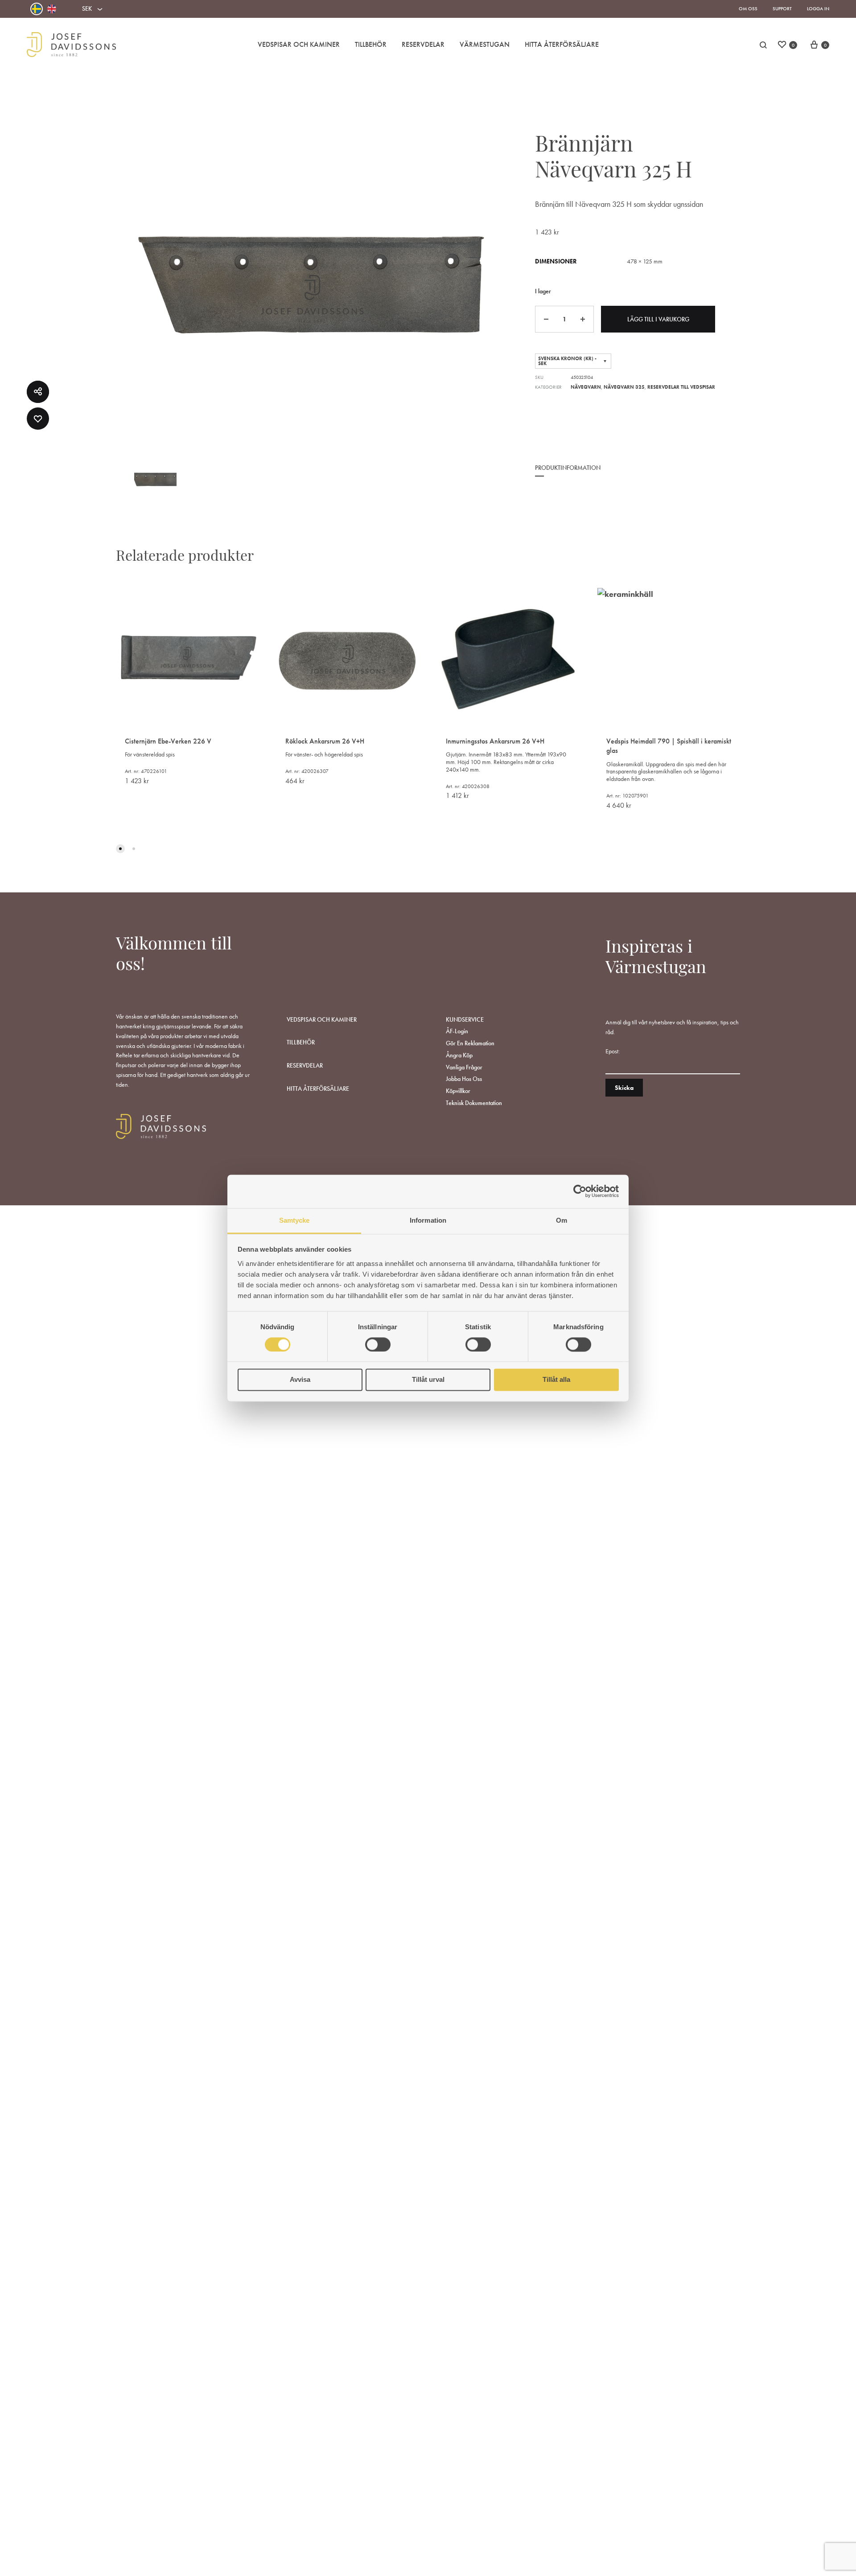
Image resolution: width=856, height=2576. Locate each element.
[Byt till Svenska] (37, 9)
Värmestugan (485, 44)
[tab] (568, 474)
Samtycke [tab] (294, 1220)
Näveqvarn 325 (624, 387)
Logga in (818, 8)
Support (782, 8)
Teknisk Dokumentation (474, 1103)
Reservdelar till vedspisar (681, 387)
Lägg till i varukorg (658, 319)
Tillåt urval (428, 1380)
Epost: (613, 1051)
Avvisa (300, 1380)
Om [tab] (562, 1220)
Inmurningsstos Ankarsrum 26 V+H (495, 741)
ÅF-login (457, 1031)
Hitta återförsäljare (318, 1089)
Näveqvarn (586, 387)
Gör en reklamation (470, 1043)
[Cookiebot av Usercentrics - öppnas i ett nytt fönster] (580, 1191)
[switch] (378, 1344)
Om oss (748, 8)
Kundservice (465, 1019)
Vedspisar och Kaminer (299, 44)
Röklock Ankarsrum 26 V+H (325, 741)
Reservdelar (423, 44)
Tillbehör (371, 44)
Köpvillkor (458, 1091)
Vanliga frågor (464, 1067)
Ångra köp (459, 1055)
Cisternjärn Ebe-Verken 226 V (168, 741)
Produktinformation (568, 468)
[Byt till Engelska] (52, 9)
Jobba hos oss (464, 1079)
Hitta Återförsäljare (562, 44)
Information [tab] (428, 1220)
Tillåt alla (556, 1380)
